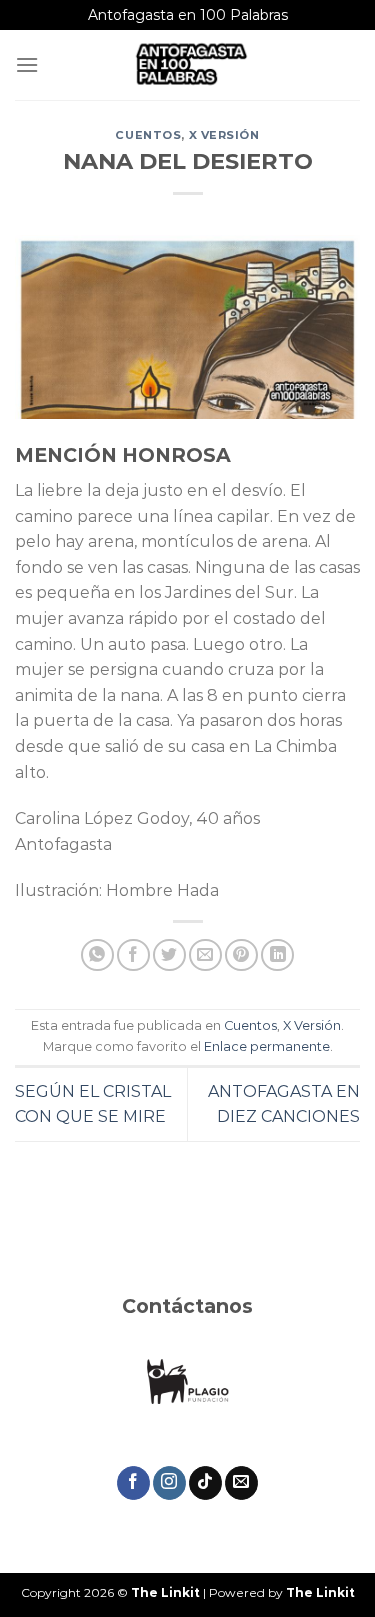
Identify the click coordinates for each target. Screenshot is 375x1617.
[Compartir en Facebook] (133, 955)
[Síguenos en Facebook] (133, 1483)
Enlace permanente (267, 1046)
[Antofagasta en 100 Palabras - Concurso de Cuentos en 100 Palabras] (190, 65)
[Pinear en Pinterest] (241, 955)
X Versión (224, 135)
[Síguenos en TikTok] (205, 1483)
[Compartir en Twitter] (169, 955)
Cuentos (148, 135)
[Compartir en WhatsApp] (97, 955)
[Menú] (27, 64)
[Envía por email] (205, 955)
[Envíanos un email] (241, 1483)
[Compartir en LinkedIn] (277, 955)
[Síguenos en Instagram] (169, 1483)
